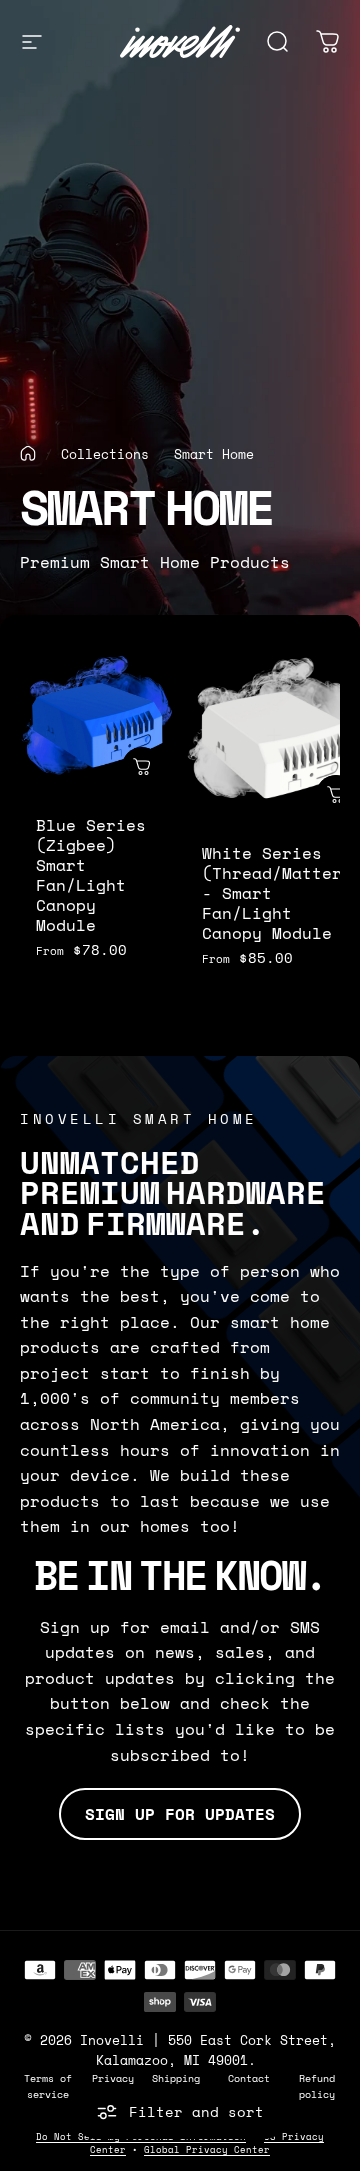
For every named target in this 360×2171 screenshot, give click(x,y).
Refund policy (317, 2086)
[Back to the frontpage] (28, 453)
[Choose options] (142, 767)
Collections (105, 454)
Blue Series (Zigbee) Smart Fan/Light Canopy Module (91, 875)
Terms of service (48, 2086)
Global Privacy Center (207, 2149)
